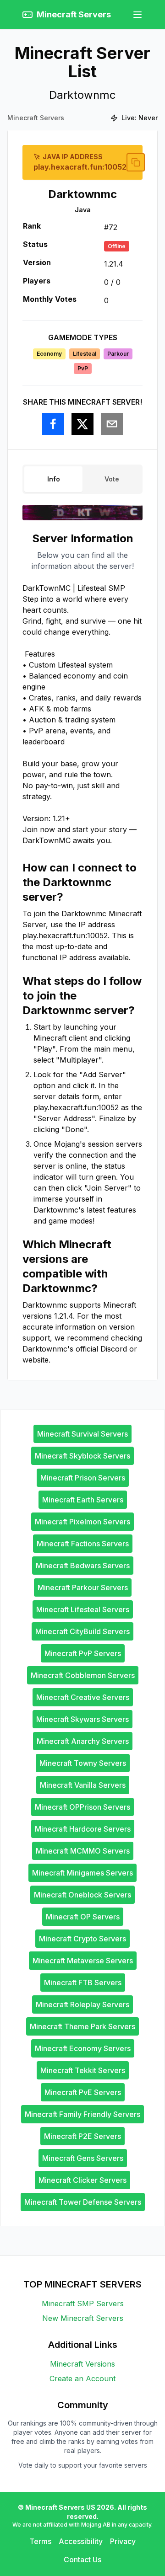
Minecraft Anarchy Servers (83, 1741)
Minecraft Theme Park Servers (82, 2026)
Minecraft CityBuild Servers (82, 1631)
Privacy (123, 2541)
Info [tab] (54, 479)
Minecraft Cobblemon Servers (83, 1675)
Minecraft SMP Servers (83, 2303)
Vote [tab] (112, 479)
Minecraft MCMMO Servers (83, 1851)
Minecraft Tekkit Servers (83, 2070)
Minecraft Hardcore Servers (83, 1829)
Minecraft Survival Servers (82, 1434)
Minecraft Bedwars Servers (83, 1566)
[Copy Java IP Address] (136, 162)
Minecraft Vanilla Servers (83, 1785)
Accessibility (81, 2541)
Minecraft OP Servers (83, 1917)
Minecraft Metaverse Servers (83, 1961)
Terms (40, 2541)
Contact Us (82, 2560)
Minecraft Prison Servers (83, 1478)
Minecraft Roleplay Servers (82, 2004)
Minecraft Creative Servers (83, 1697)
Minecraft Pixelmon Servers (82, 1522)
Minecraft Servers (36, 118)
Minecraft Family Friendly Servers (82, 2114)
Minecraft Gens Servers (83, 2158)
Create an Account (82, 2378)
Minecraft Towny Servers (83, 1763)
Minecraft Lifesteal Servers (83, 1609)
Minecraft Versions (82, 2364)
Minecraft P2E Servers (82, 2136)
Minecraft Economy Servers (83, 2048)
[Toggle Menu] (137, 15)
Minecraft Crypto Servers (82, 1939)
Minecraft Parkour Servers (83, 1587)
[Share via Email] (112, 424)
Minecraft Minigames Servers (82, 1873)
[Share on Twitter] (82, 424)
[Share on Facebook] (53, 424)
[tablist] (82, 479)
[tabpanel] (82, 948)
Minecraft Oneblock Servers (82, 1895)
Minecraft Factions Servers (83, 1544)
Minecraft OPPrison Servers (82, 1807)
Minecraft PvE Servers (83, 2092)
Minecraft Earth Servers (83, 1500)
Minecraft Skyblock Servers (82, 1456)
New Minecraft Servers (83, 2318)
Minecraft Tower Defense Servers (83, 2202)
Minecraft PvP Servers (83, 1653)
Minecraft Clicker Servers (82, 2180)
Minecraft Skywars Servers (82, 1719)
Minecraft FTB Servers (83, 1983)
